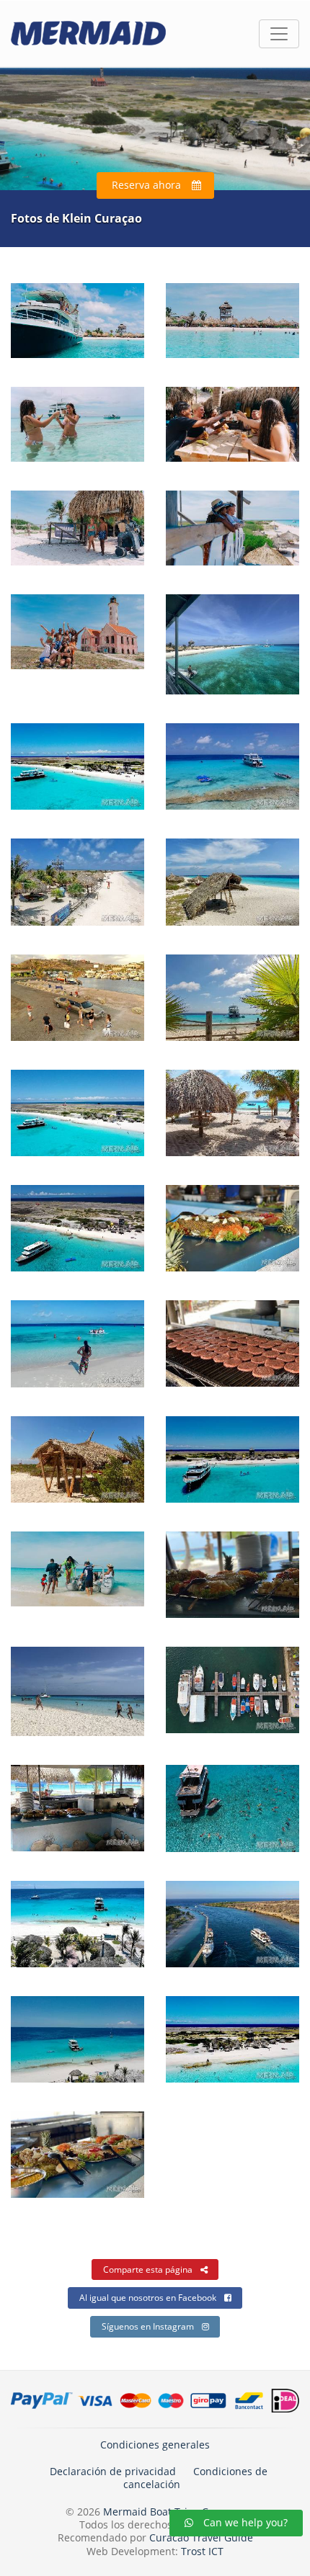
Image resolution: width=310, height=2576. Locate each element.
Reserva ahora (146, 185)
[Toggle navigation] (279, 34)
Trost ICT (202, 2551)
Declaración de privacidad (113, 2471)
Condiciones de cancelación (196, 2478)
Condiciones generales (155, 2445)
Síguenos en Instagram (148, 2326)
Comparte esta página (148, 2269)
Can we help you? (244, 2522)
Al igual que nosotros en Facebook (148, 2298)
